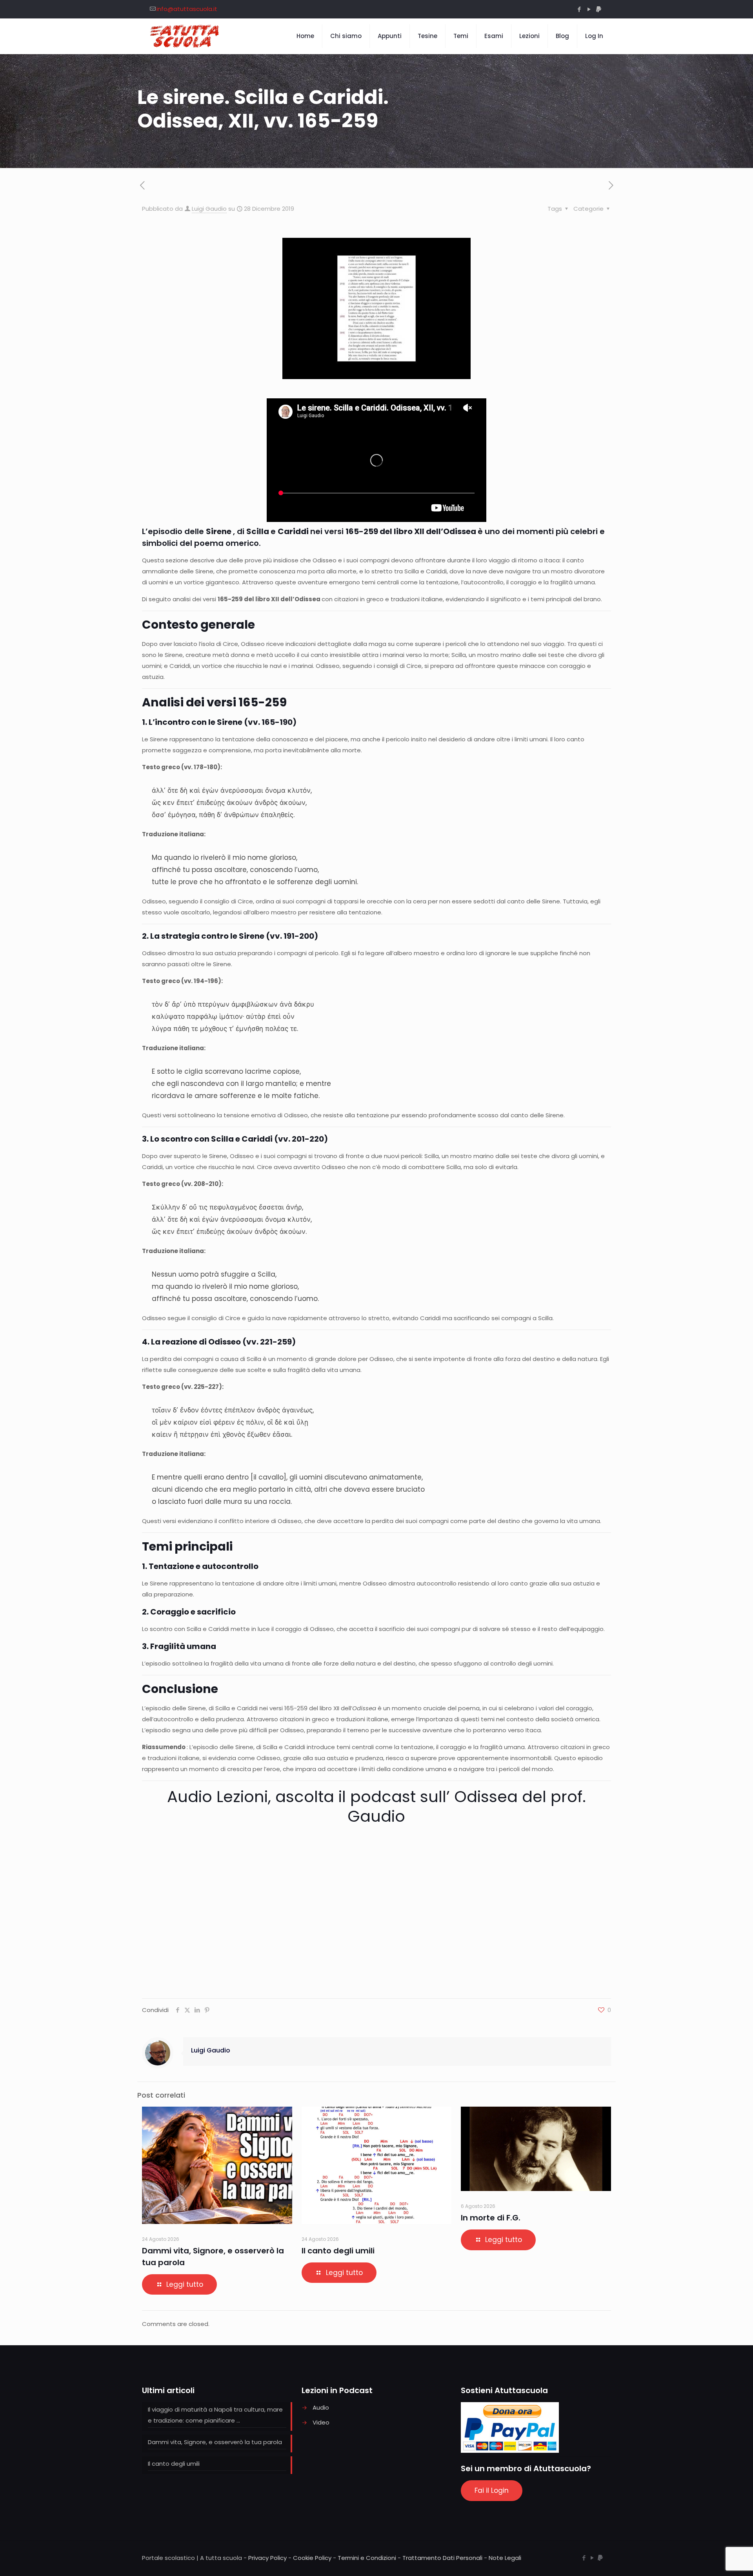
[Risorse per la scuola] (185, 36)
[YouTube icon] (589, 9)
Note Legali (505, 2558)
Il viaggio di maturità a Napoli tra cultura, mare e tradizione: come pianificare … (215, 2415)
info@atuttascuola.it (187, 9)
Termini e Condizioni (367, 2558)
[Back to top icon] (715, 2560)
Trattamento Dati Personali (442, 2558)
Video (321, 2422)
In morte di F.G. (491, 2218)
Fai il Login (492, 2490)
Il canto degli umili (338, 2251)
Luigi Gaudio (209, 209)
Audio (321, 2407)
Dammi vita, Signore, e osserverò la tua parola (215, 2442)
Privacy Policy (267, 2558)
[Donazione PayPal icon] (599, 9)
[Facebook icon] (579, 9)
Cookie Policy (312, 2558)
